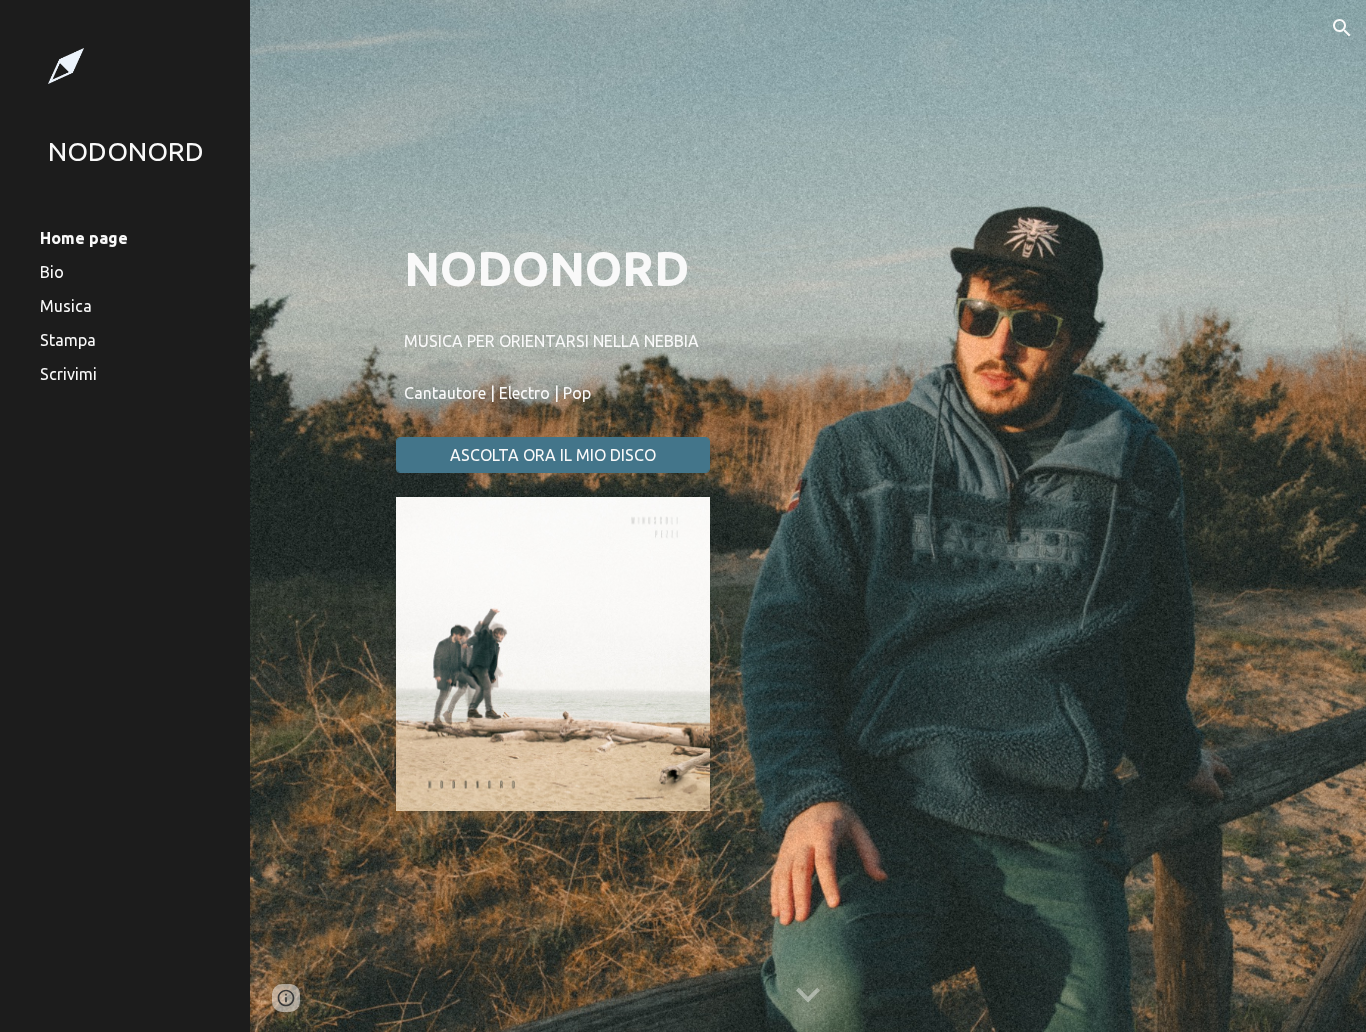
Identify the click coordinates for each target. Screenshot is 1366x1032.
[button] (1342, 28)
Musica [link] (66, 306)
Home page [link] (84, 238)
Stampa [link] (68, 340)
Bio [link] (52, 272)
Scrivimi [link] (68, 374)
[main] (553, 268)
